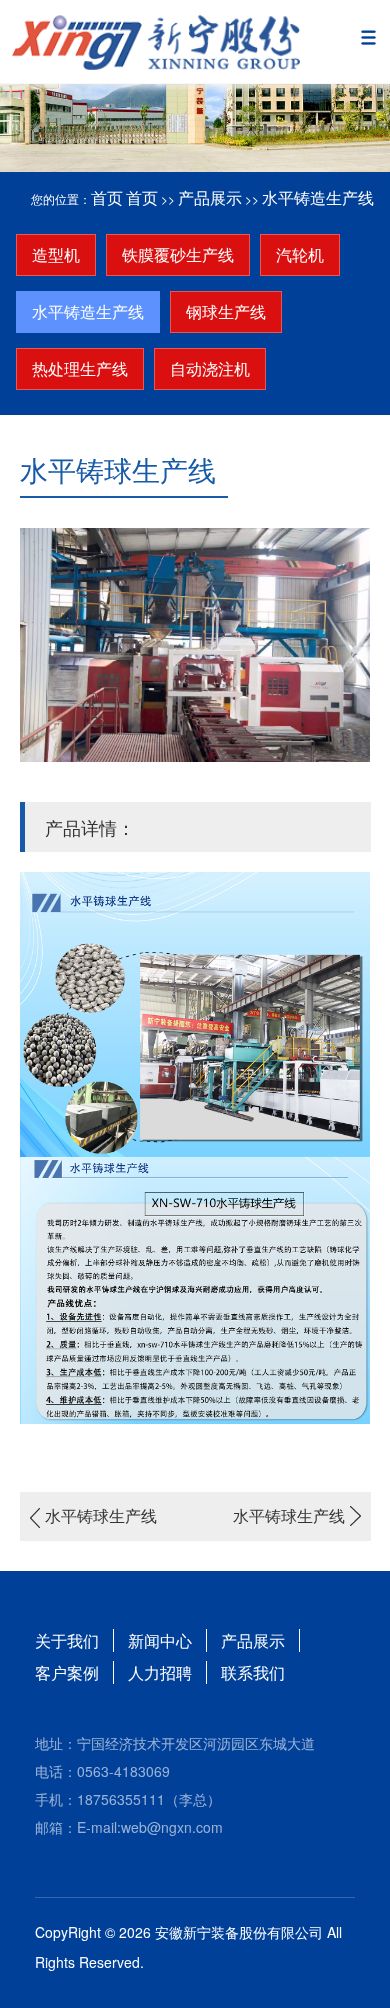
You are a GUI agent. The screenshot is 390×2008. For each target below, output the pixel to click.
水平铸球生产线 (101, 1515)
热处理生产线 (80, 368)
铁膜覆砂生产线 (178, 254)
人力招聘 (160, 1672)
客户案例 (67, 1672)
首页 (107, 197)
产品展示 (210, 197)
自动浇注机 (210, 368)
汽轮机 (300, 254)
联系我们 (253, 1672)
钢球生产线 (226, 311)
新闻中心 (160, 1640)
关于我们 (67, 1640)
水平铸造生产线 (318, 197)
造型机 (56, 254)
